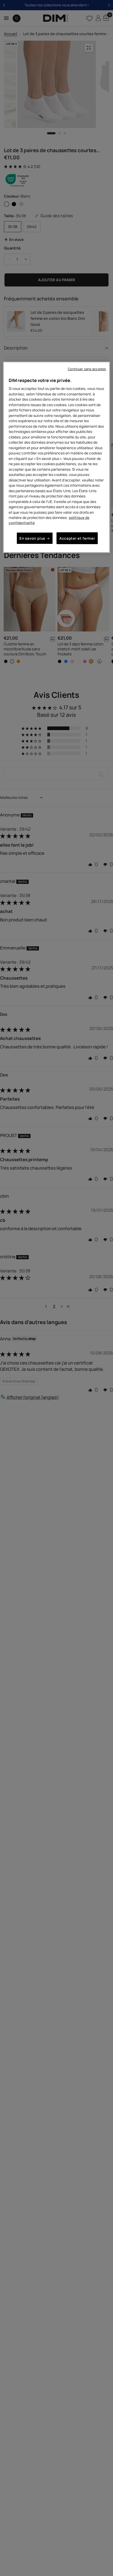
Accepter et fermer (77, 538)
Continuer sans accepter (87, 369)
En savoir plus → (35, 538)
